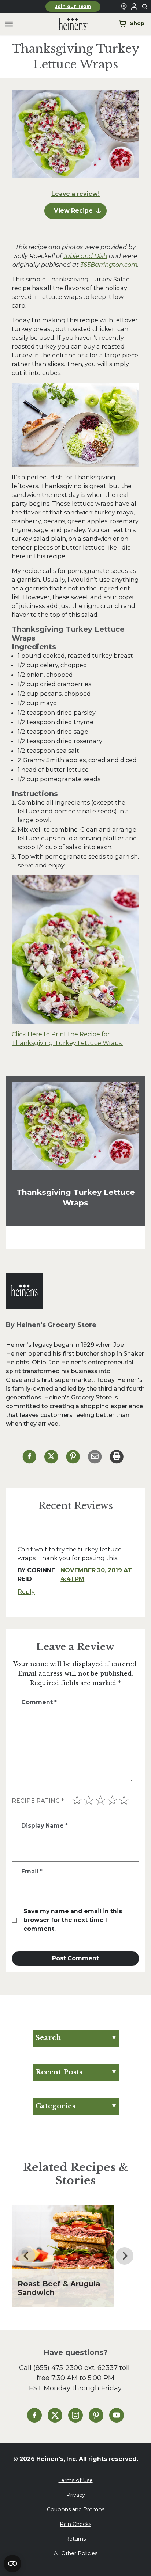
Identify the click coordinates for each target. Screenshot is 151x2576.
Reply (26, 1592)
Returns (75, 2539)
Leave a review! (75, 194)
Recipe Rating (38, 1801)
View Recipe (73, 211)
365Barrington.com (109, 265)
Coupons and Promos (76, 2509)
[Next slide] (125, 2256)
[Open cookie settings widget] (12, 2564)
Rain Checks (75, 2524)
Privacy (76, 2495)
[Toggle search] (145, 7)
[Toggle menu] (9, 24)
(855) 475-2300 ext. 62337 (75, 2368)
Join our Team (73, 7)
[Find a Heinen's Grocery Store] (124, 7)
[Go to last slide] (26, 2256)
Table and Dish (85, 256)
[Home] (67, 24)
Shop (137, 23)
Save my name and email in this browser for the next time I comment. (73, 1920)
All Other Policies (76, 2553)
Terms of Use (76, 2480)
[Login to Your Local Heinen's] (134, 7)
